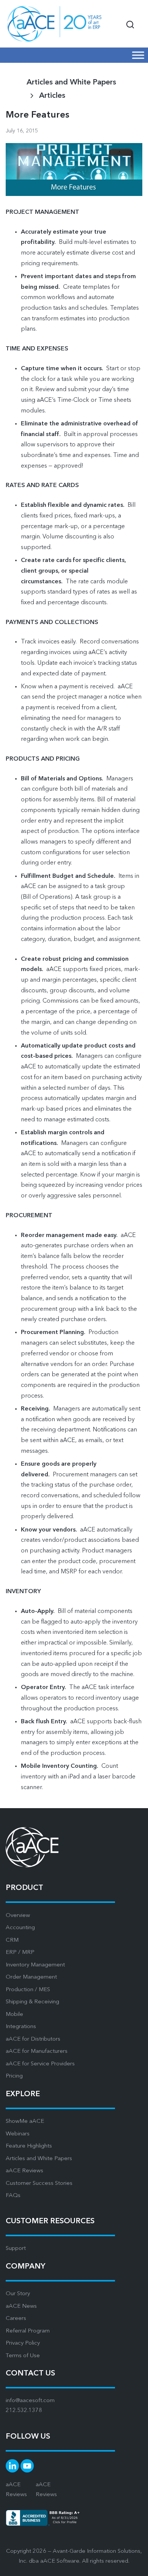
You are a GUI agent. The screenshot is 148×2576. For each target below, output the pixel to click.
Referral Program (28, 2331)
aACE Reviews (24, 2171)
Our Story (18, 2294)
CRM (12, 1940)
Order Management (31, 1977)
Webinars (18, 2134)
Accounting (20, 1928)
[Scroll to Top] (133, 2565)
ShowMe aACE (25, 2121)
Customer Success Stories (39, 2184)
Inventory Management (35, 1965)
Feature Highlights (29, 2146)
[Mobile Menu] (138, 55)
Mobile (14, 2015)
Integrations (21, 2027)
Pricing (14, 2076)
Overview (18, 1916)
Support (16, 2249)
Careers (16, 2319)
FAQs (13, 2196)
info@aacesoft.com (30, 2401)
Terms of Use (23, 2356)
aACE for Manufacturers (37, 2051)
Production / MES (28, 1990)
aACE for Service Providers (40, 2064)
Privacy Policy (23, 2343)
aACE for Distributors (33, 2039)
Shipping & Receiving (32, 2002)
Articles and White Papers (39, 2159)
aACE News (21, 2306)
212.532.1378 (24, 2411)
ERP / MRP (20, 1953)
